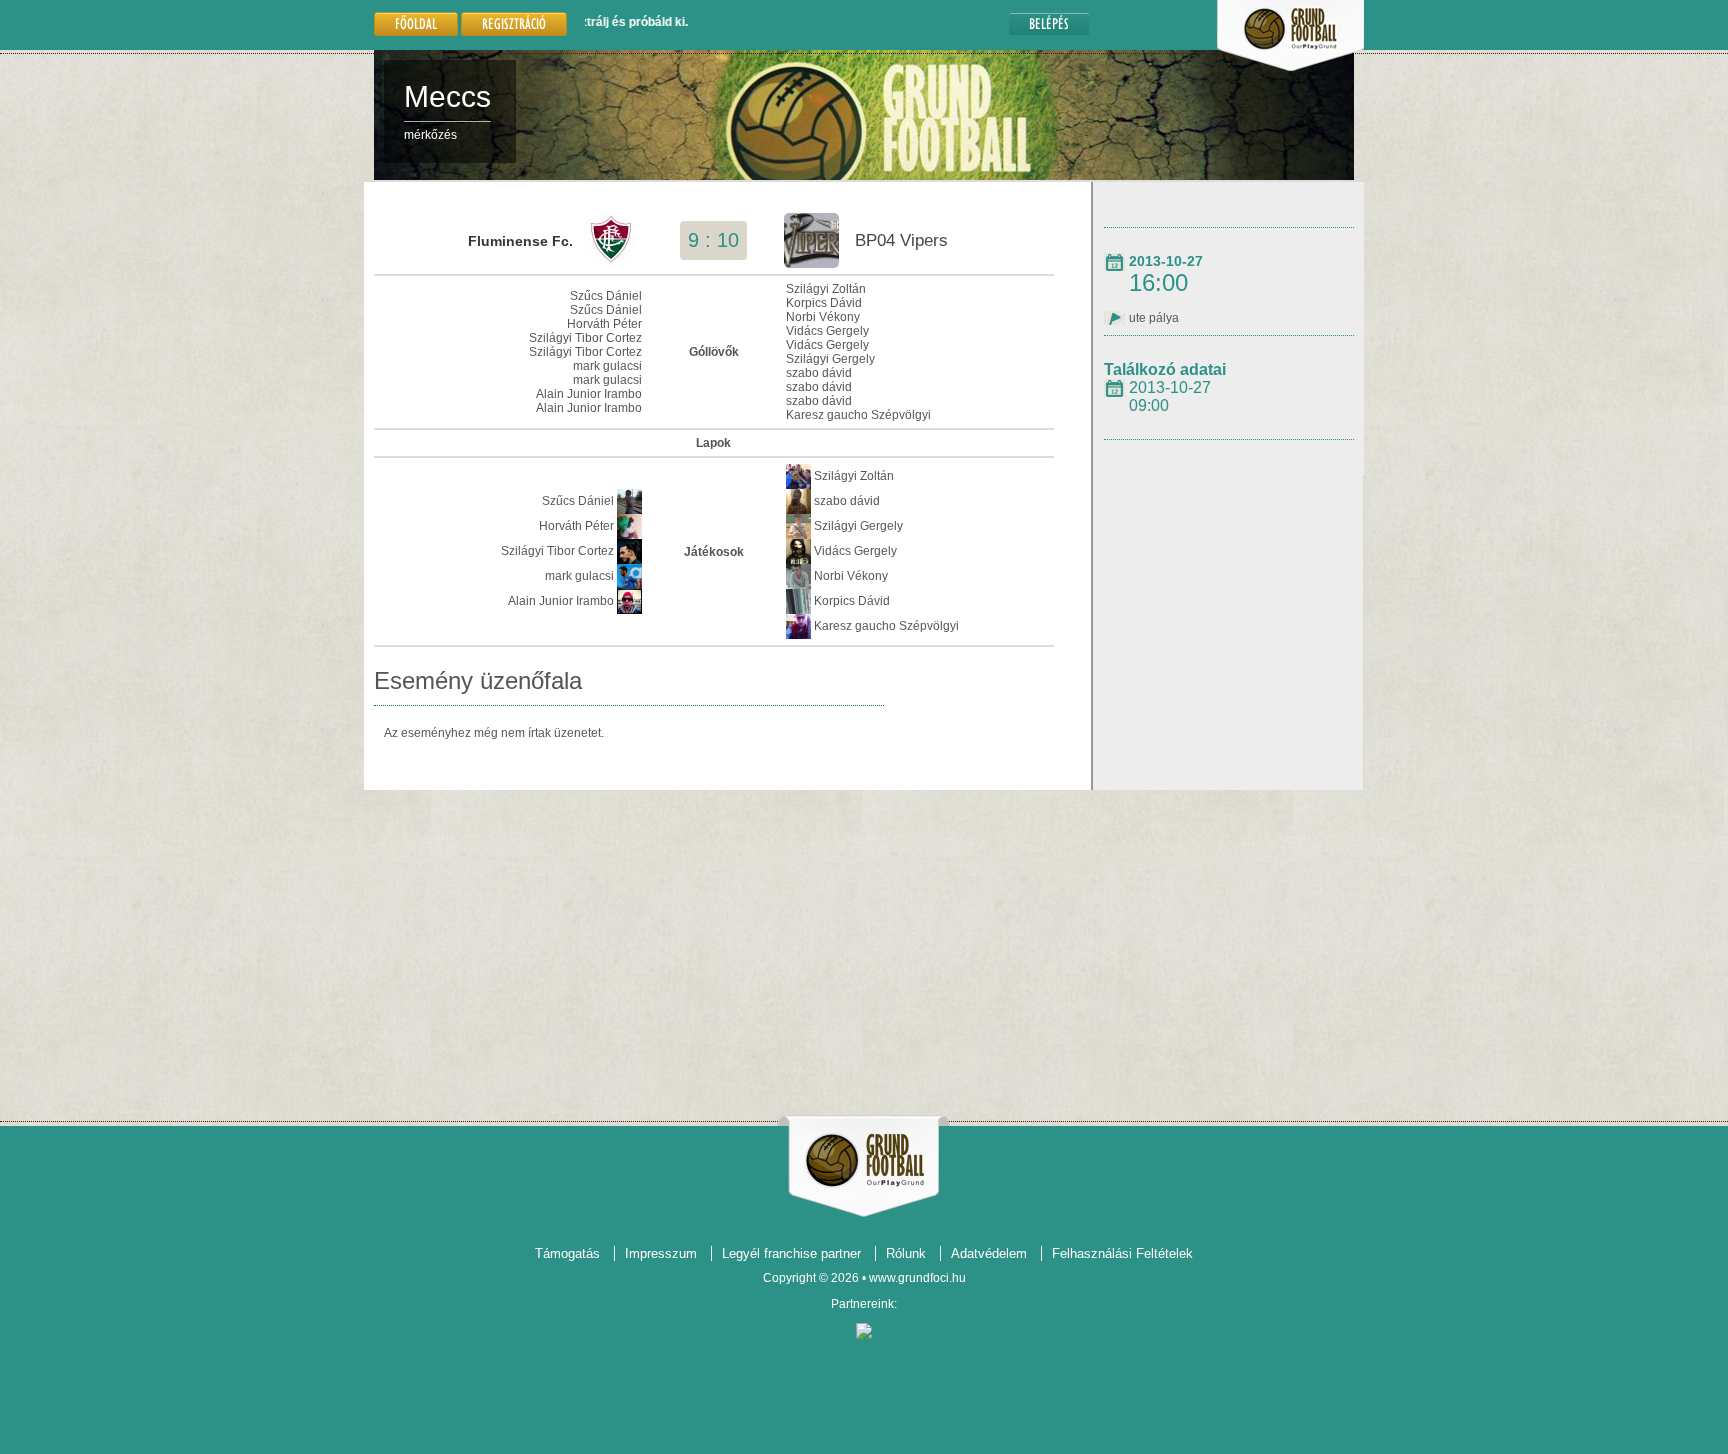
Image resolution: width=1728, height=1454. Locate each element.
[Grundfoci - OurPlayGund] (1290, 67)
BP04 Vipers (901, 240)
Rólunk (906, 1253)
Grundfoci (864, 1160)
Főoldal (416, 23)
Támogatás (567, 1253)
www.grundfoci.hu (917, 1278)
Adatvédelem (989, 1253)
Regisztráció (514, 23)
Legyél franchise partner (791, 1253)
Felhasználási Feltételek (1122, 1253)
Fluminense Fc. (520, 241)
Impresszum (661, 1253)
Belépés (1049, 23)
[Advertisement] (864, 948)
